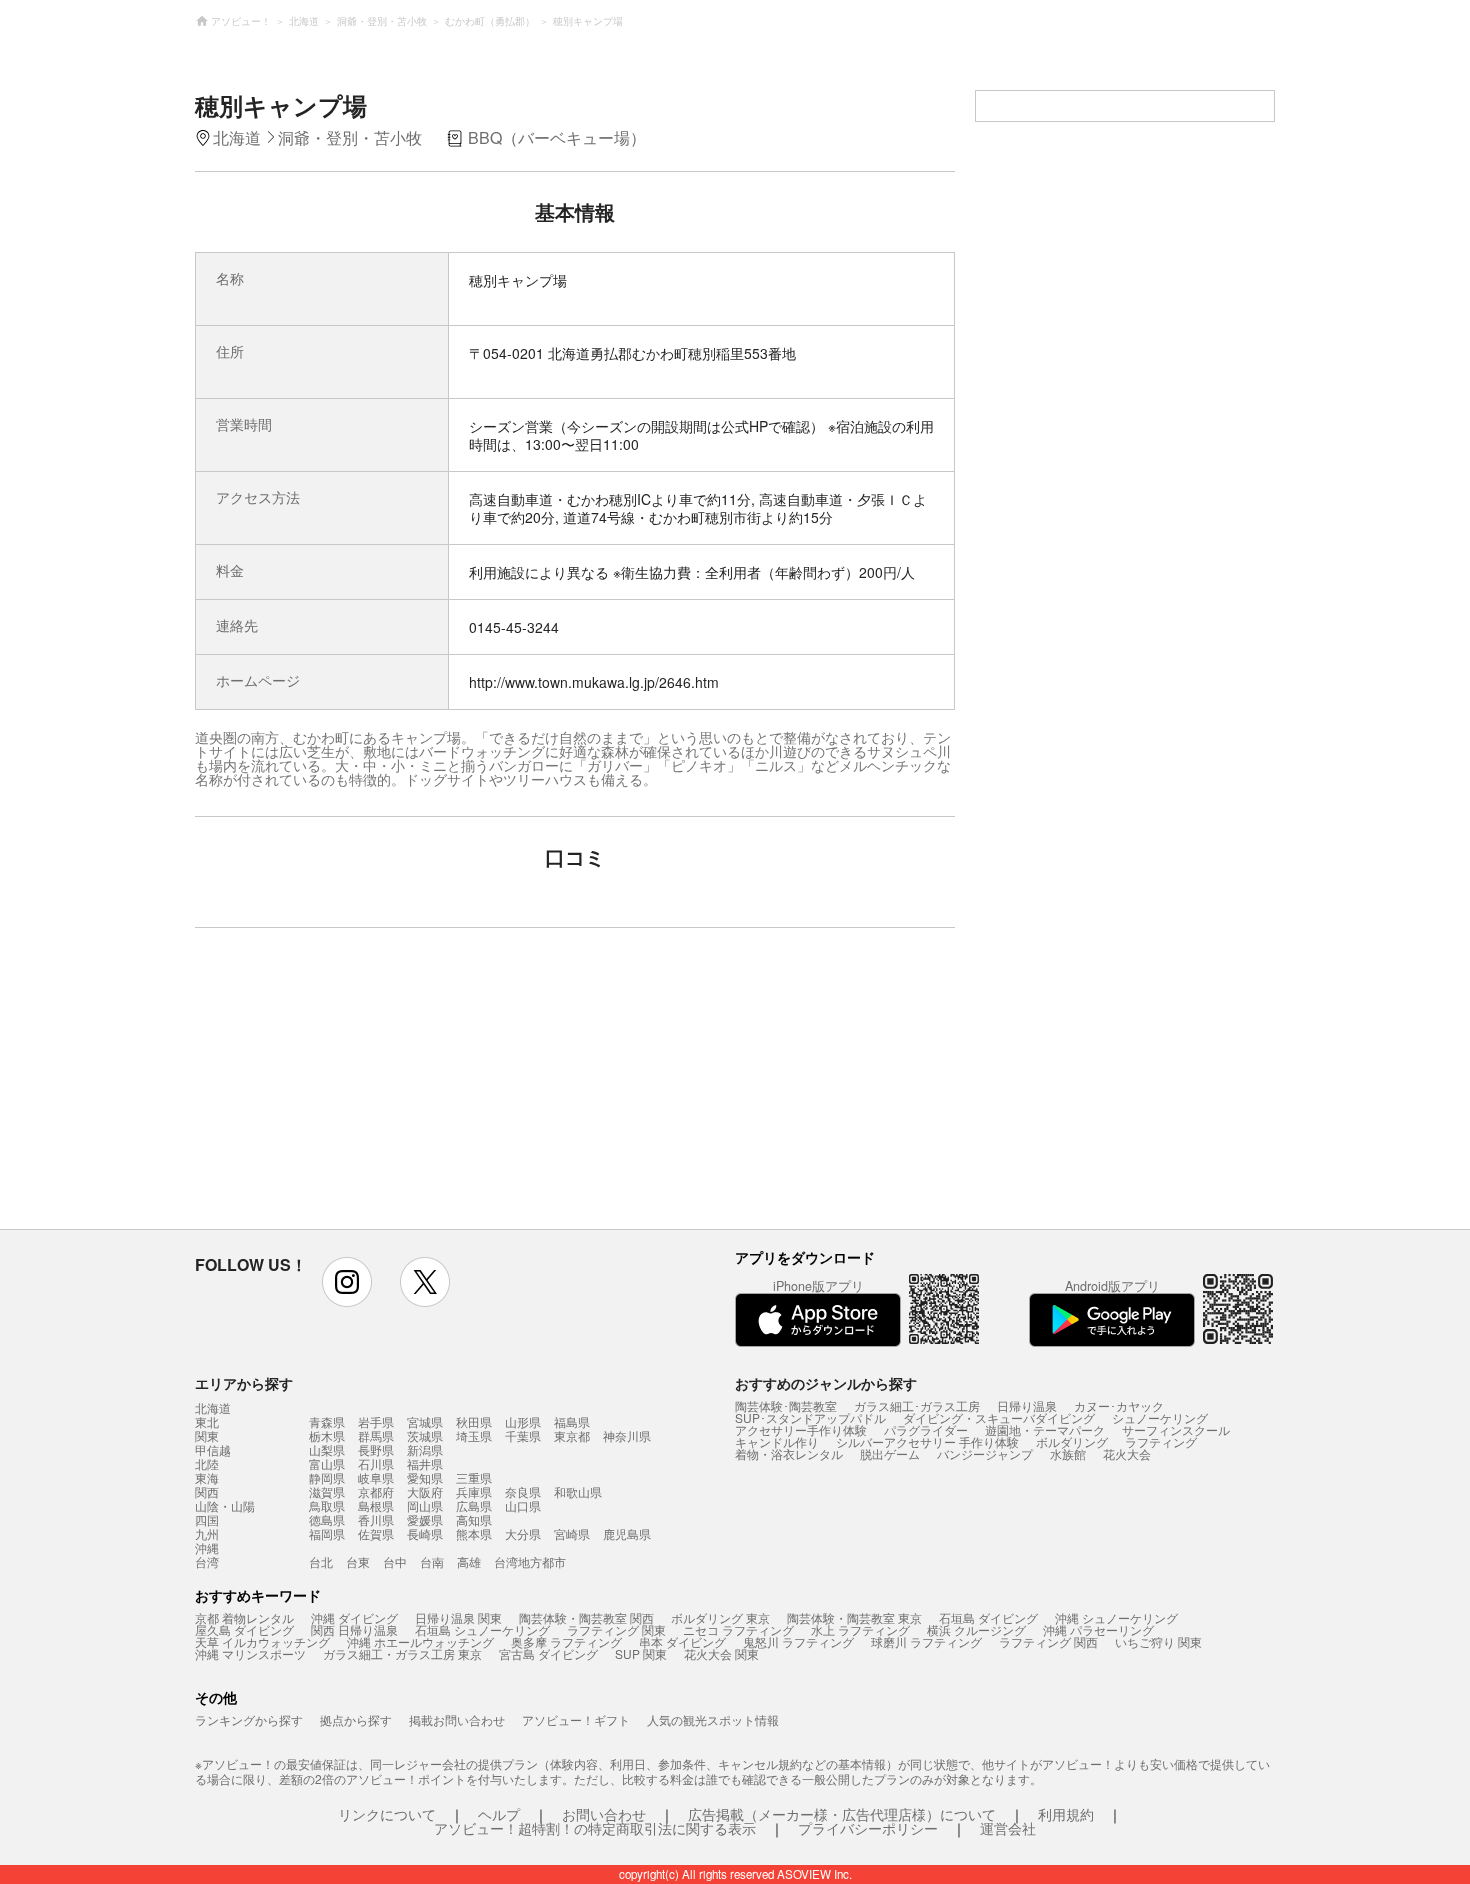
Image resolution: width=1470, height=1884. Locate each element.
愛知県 (425, 1477)
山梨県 (327, 1449)
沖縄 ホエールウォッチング (420, 1641)
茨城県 (425, 1435)
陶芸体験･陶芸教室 (786, 1405)
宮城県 (425, 1421)
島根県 (376, 1505)
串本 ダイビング (682, 1641)
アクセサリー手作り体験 (801, 1429)
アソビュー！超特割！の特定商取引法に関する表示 (595, 1828)
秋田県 (474, 1421)
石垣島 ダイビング (988, 1617)
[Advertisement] (402, 1088)
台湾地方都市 (530, 1561)
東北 (207, 1422)
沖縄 (207, 1548)
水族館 (1068, 1453)
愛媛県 (425, 1519)
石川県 (376, 1463)
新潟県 (425, 1449)
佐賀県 (376, 1533)
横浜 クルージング (976, 1629)
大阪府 (425, 1491)
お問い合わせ (604, 1814)
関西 (207, 1492)
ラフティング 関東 (616, 1629)
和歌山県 (578, 1491)
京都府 (376, 1491)
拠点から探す (356, 1719)
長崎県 (425, 1533)
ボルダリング (1072, 1441)
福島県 (572, 1421)
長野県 (376, 1449)
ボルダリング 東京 (720, 1617)
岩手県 (376, 1421)
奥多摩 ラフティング (566, 1641)
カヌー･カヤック (1119, 1405)
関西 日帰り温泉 (354, 1629)
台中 (395, 1561)
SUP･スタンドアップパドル (810, 1417)
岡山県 (425, 1505)
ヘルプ (499, 1814)
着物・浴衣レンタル (789, 1453)
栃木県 (327, 1435)
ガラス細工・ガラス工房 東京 (402, 1653)
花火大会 (1127, 1453)
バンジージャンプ (985, 1453)
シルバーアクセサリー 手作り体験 (927, 1441)
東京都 (572, 1435)
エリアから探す (244, 1383)
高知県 (474, 1519)
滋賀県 (327, 1491)
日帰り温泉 (1027, 1405)
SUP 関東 (641, 1653)
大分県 (523, 1533)
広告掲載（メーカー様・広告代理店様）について (842, 1814)
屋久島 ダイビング (244, 1629)
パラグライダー (926, 1429)
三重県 (474, 1477)
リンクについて (387, 1814)
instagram (347, 1282)
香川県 (376, 1519)
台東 (358, 1561)
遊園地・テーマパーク (1045, 1429)
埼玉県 (474, 1435)
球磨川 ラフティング (926, 1641)
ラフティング (1161, 1441)
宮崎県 (572, 1533)
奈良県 (523, 1491)
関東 (207, 1436)
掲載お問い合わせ (457, 1719)
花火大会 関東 (721, 1653)
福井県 (425, 1463)
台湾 (207, 1562)
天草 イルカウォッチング (262, 1641)
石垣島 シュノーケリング (482, 1629)
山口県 (523, 1505)
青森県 (327, 1421)
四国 (207, 1520)
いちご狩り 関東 (1158, 1641)
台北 (321, 1561)
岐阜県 (376, 1477)
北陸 (207, 1464)
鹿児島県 (627, 1533)
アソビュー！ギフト (576, 1719)
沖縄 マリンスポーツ (250, 1653)
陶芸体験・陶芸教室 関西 (586, 1617)
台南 (432, 1561)
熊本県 (474, 1533)
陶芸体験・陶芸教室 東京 (854, 1617)
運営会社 (1008, 1828)
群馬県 (376, 1435)
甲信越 (213, 1450)
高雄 (469, 1561)
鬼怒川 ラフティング (798, 1641)
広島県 (474, 1505)
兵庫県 (474, 1491)
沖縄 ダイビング (354, 1617)
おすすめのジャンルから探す (826, 1383)
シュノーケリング (1160, 1417)
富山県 (327, 1463)
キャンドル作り (777, 1441)
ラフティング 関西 (1048, 1641)
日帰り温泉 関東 (458, 1617)
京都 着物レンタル (244, 1617)
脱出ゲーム (890, 1453)
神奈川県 (627, 1435)
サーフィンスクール (1176, 1429)
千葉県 (523, 1435)
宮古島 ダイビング (548, 1653)
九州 (207, 1534)
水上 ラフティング (860, 1629)
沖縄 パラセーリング (1098, 1629)
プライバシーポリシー (868, 1828)
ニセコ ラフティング (738, 1629)
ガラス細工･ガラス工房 (917, 1405)
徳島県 (327, 1519)
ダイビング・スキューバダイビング (999, 1417)
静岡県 (327, 1477)
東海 (207, 1478)
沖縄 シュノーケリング (1116, 1617)
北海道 (213, 1408)
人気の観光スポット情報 (713, 1719)
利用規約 (1066, 1814)
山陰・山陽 (225, 1506)
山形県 (523, 1421)
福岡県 (327, 1533)
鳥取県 (327, 1505)
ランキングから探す (249, 1719)
